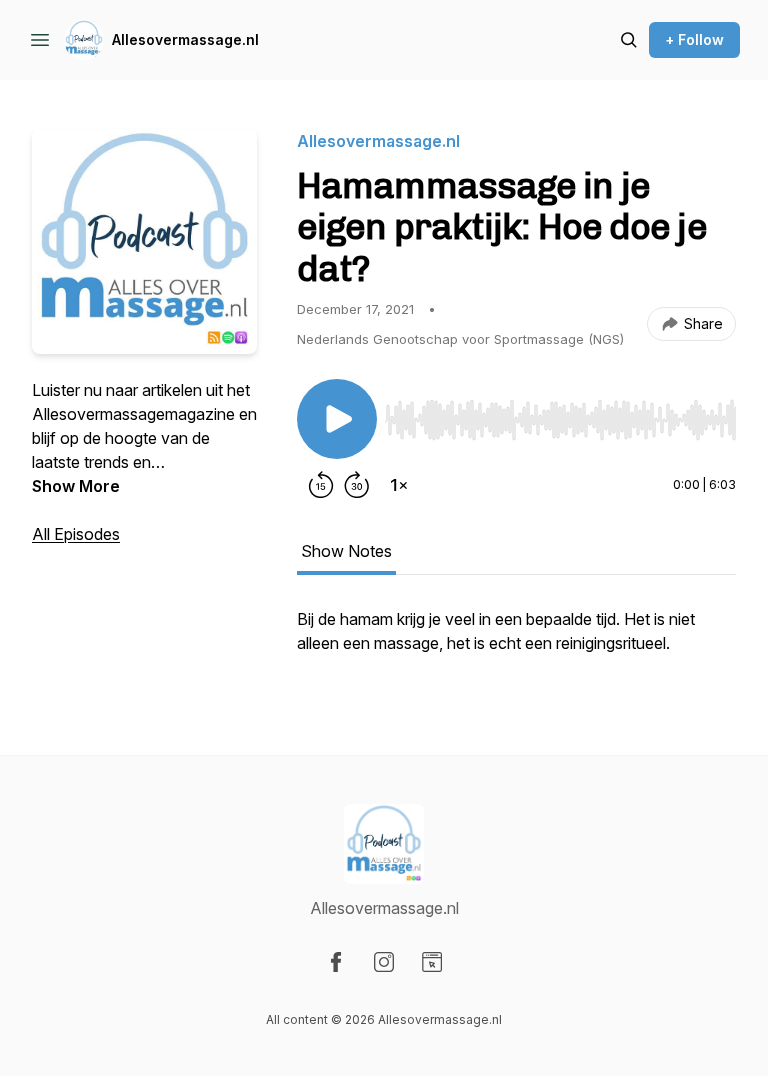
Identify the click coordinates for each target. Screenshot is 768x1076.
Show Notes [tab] (346, 551)
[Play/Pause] (337, 419)
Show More (76, 486)
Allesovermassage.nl (185, 39)
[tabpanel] (516, 641)
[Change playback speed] (399, 485)
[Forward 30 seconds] (357, 485)
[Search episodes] (629, 40)
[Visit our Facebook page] (336, 962)
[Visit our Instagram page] (384, 962)
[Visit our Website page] (432, 962)
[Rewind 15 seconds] (321, 485)
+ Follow (694, 39)
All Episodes (76, 534)
